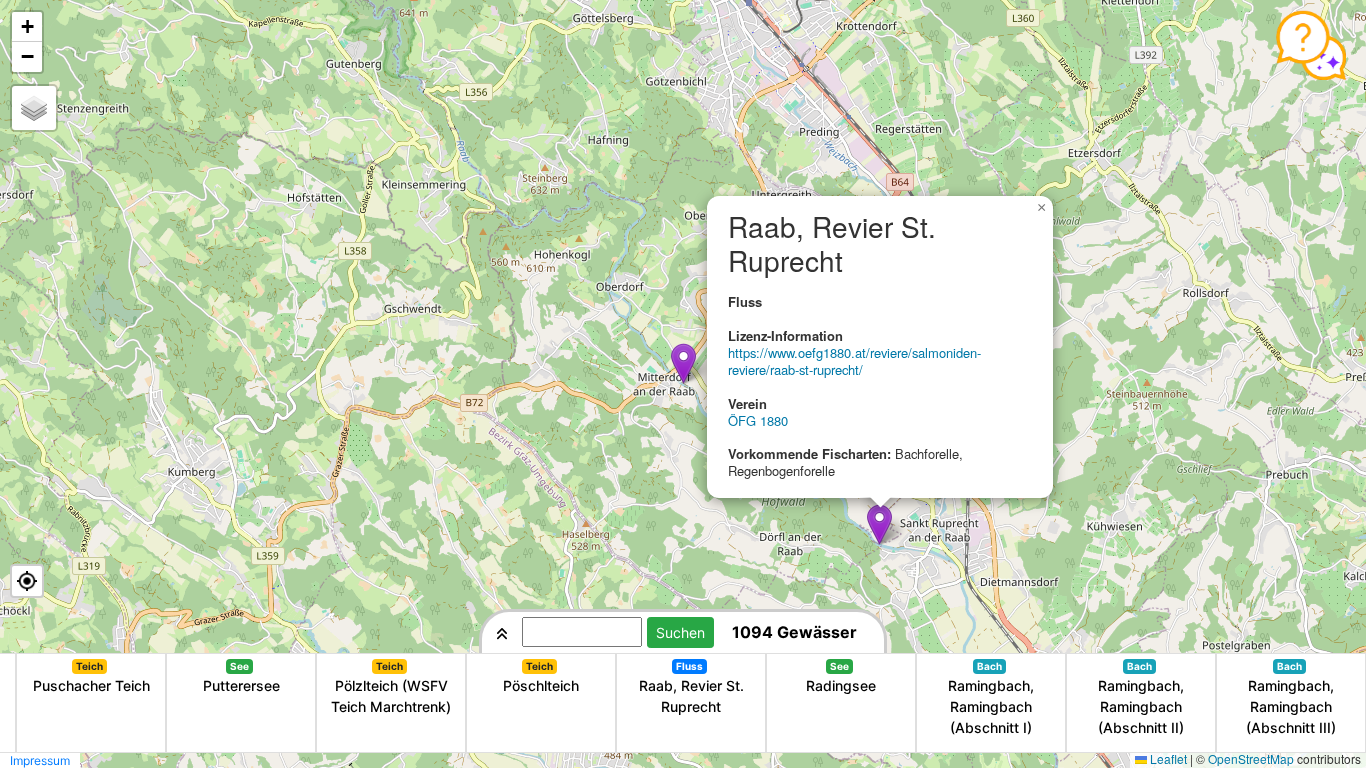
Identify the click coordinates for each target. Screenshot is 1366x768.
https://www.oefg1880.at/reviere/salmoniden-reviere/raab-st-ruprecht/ (854, 361)
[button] (683, 363)
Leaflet (1168, 758)
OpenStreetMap (1251, 758)
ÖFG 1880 (758, 420)
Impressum (40, 760)
